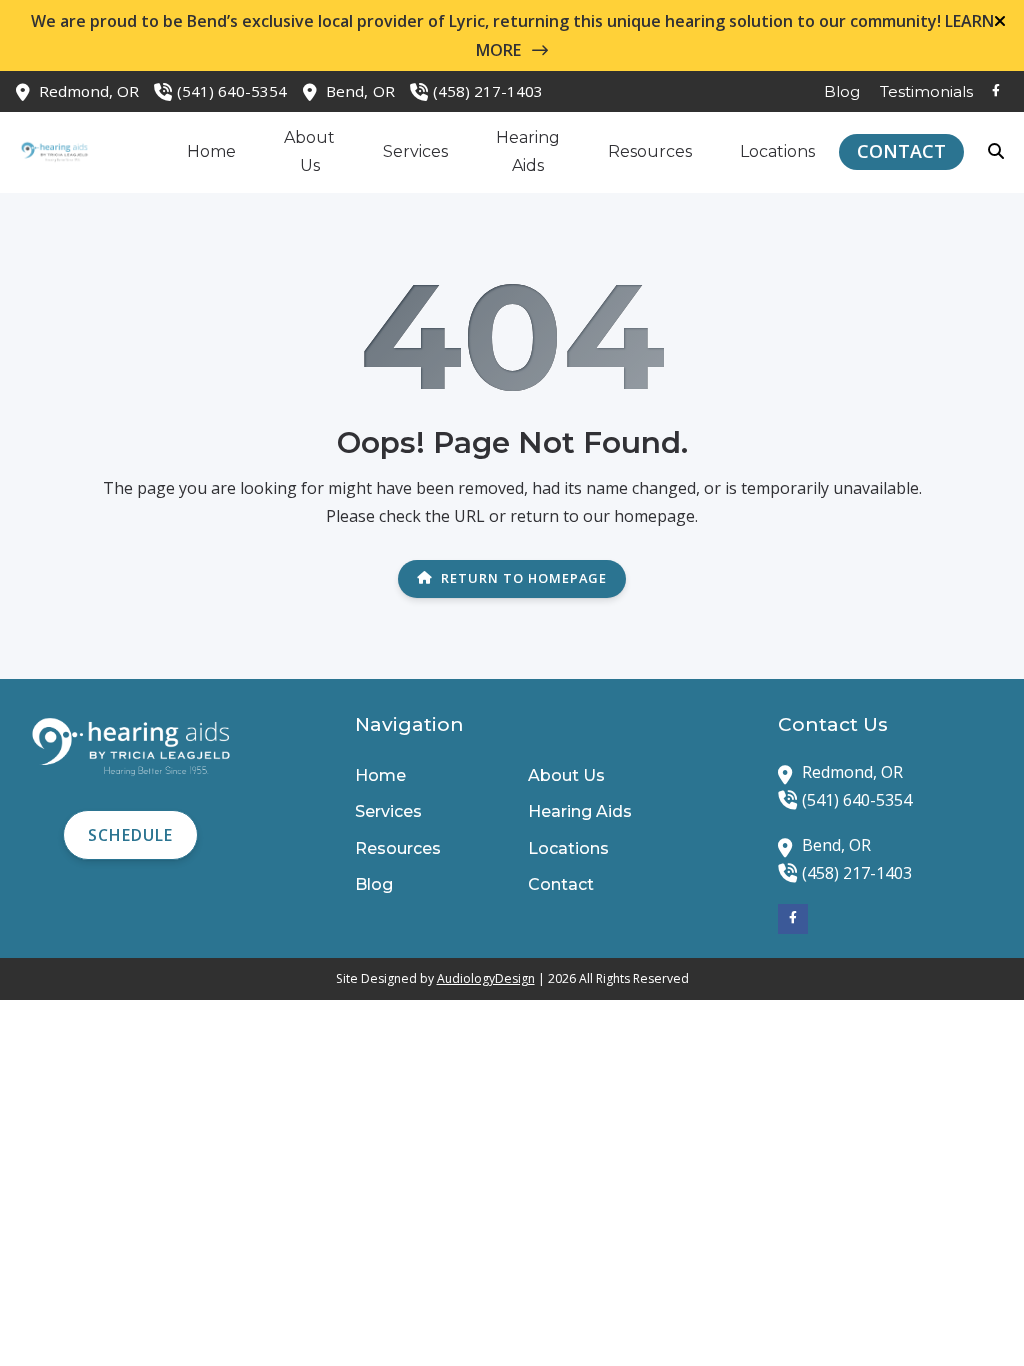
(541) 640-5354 (232, 91)
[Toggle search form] (997, 152)
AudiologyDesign (486, 978)
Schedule (130, 835)
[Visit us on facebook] (996, 91)
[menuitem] (842, 91)
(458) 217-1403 (488, 91)
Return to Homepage (524, 578)
